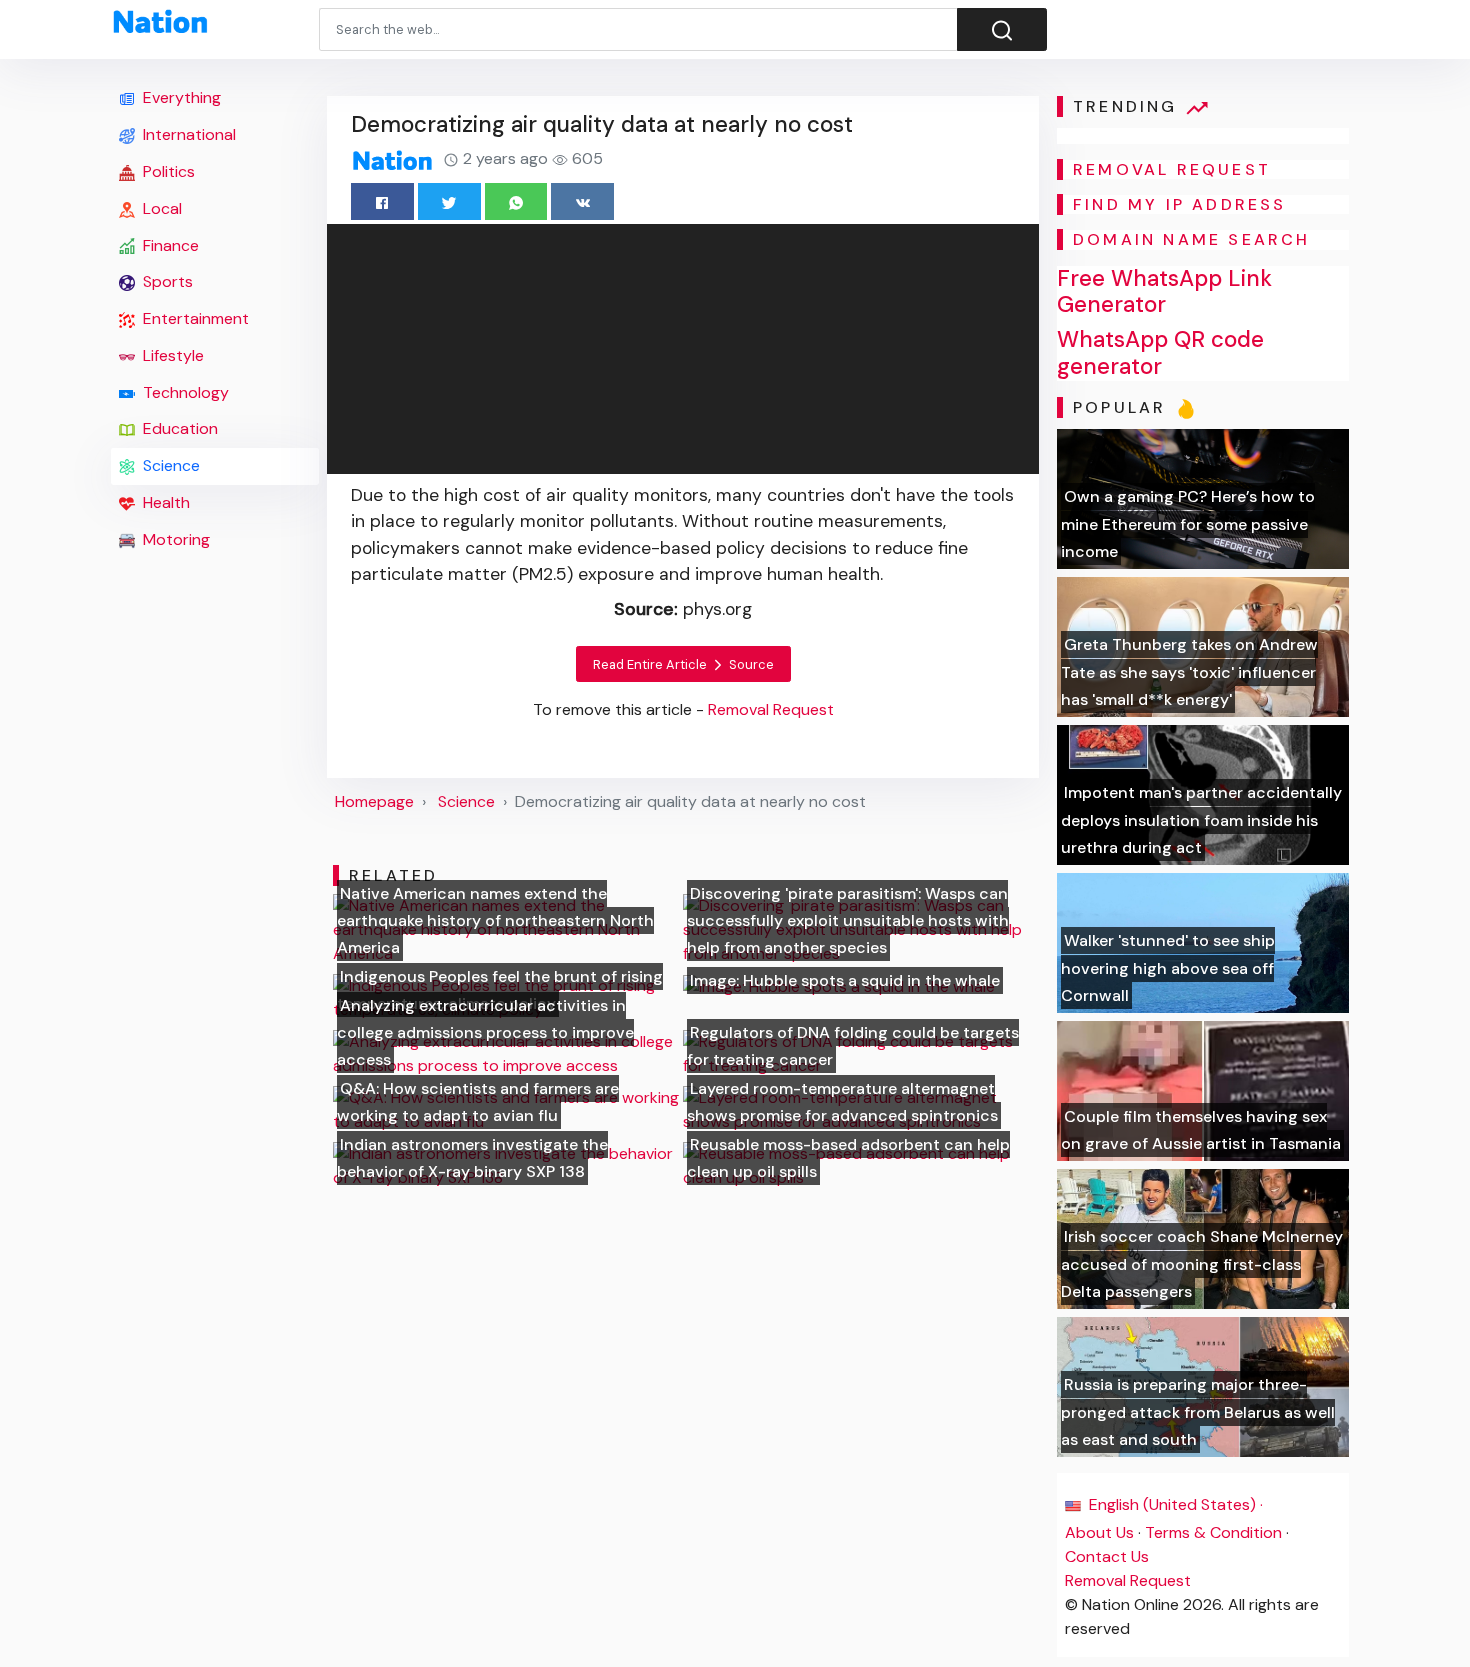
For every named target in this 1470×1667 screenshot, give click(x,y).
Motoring (174, 539)
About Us (1099, 1532)
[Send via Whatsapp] (516, 201)
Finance (169, 245)
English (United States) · (1174, 1504)
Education (178, 428)
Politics (167, 171)
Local (160, 208)
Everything (180, 97)
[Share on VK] (582, 201)
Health (164, 502)
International (187, 134)
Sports (166, 281)
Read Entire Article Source (683, 664)
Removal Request (1128, 1580)
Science (169, 465)
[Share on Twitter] (449, 201)
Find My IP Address (1180, 204)
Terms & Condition (1213, 1532)
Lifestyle (171, 355)
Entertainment (194, 318)
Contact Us (1107, 1556)
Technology (184, 392)
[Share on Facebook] (382, 201)
